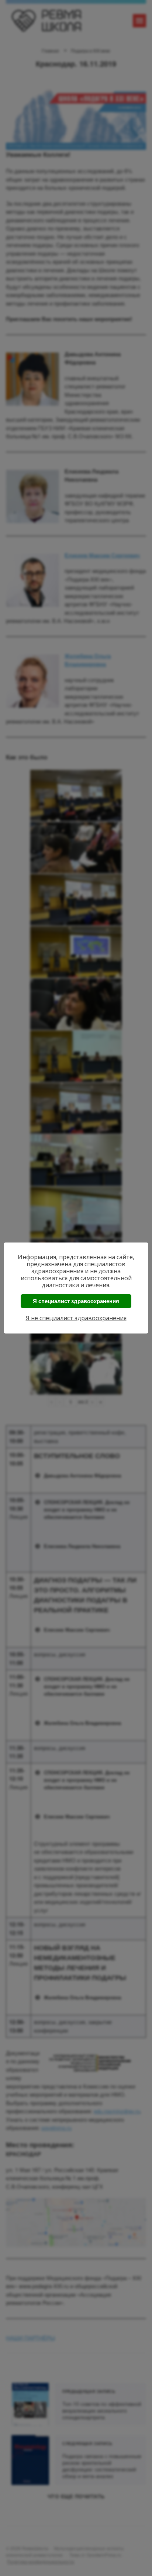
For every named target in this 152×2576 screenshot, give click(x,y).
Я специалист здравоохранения (76, 1301)
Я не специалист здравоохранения (76, 1318)
